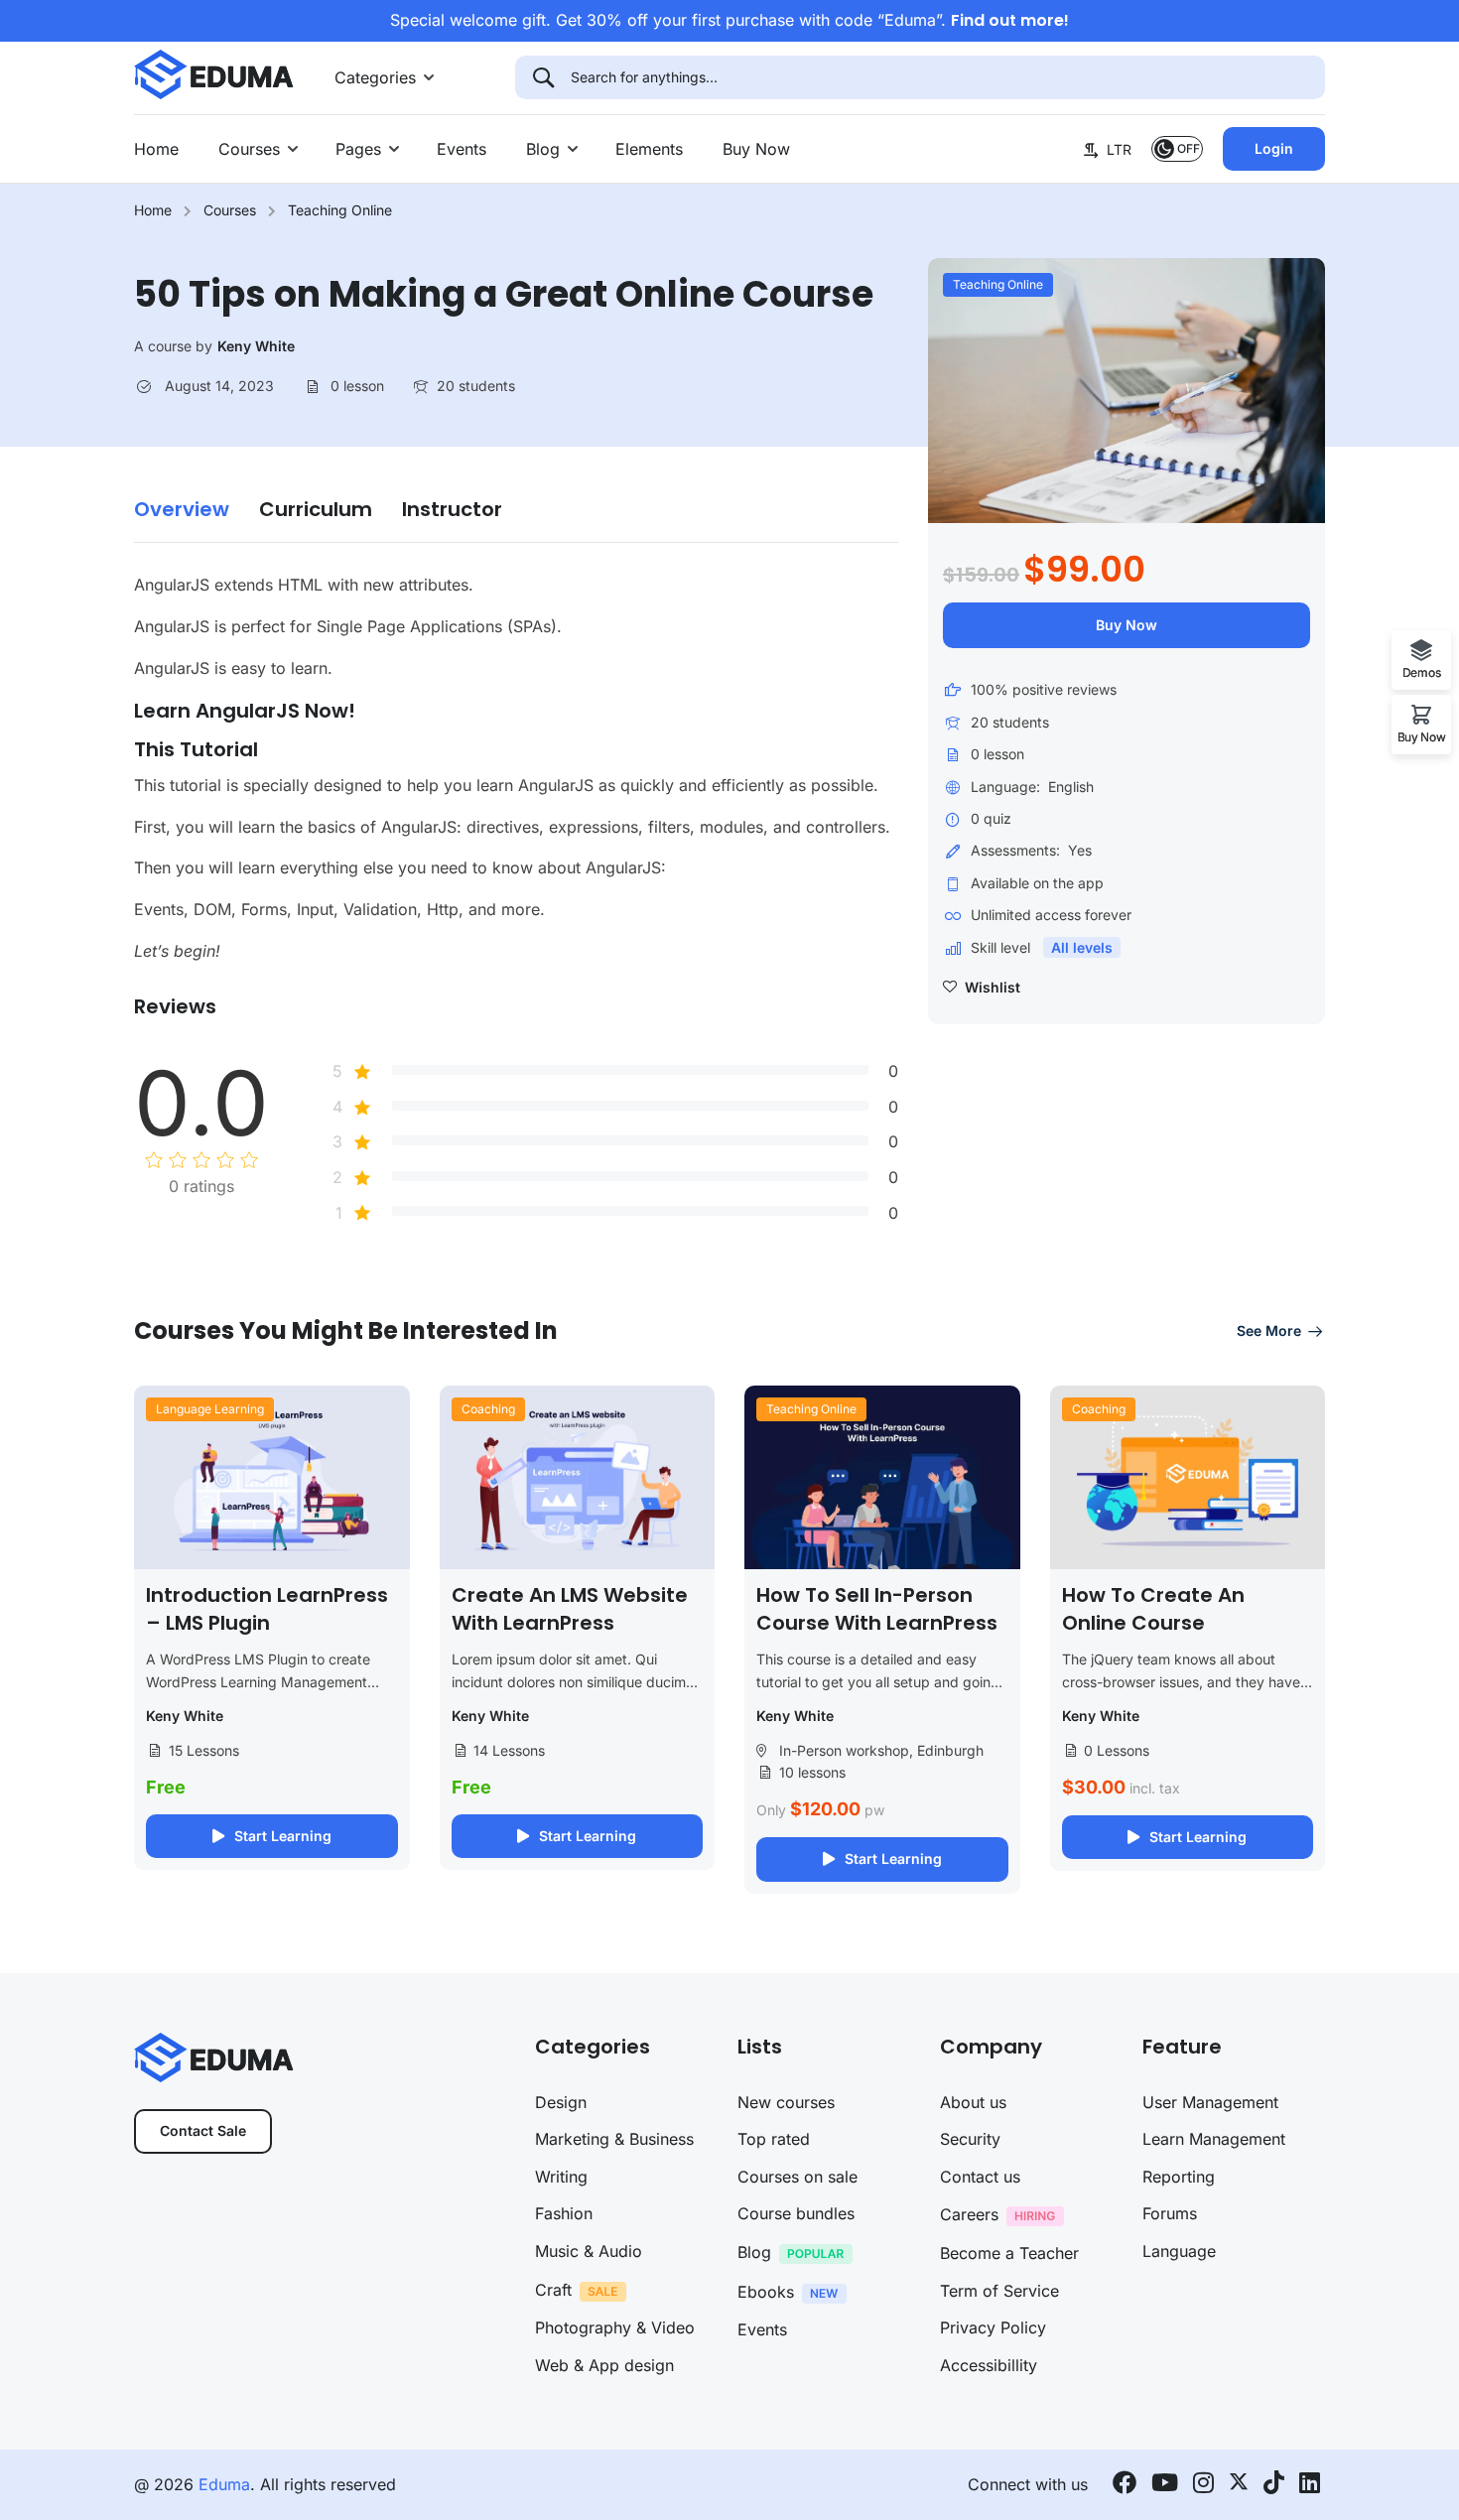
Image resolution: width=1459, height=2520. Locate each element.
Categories (375, 77)
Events (462, 149)
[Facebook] (1125, 2485)
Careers (969, 2214)
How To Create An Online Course (1153, 1609)
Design (561, 2102)
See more (1269, 1330)
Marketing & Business (614, 2139)
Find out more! (1010, 20)
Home (156, 149)
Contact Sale (203, 2130)
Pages (358, 149)
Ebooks (766, 2292)
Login (1274, 148)
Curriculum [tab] (316, 510)
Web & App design (604, 2365)
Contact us (980, 2177)
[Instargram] (1203, 2485)
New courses (786, 2102)
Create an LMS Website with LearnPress (570, 1609)
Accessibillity (989, 2365)
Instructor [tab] (452, 510)
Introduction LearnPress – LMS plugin (267, 1609)
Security (970, 2139)
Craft (553, 2290)
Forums (1170, 2213)
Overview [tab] (182, 510)
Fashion (564, 2213)
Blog (543, 149)
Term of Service (999, 2291)
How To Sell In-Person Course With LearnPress (877, 1609)
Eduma (224, 2484)
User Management (1210, 2102)
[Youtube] (1165, 2485)
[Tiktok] (1274, 2485)
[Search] (543, 77)
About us (973, 2102)
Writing (561, 2177)
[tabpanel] (516, 768)
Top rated (774, 2139)
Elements (649, 149)
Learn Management (1214, 2139)
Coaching (488, 1409)
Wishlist (991, 987)
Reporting (1179, 2177)
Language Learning (210, 1409)
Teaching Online (340, 210)
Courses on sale (797, 2177)
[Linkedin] (1310, 2485)
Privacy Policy (993, 2327)
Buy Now (756, 149)
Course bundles (796, 2213)
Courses (249, 149)
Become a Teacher (1009, 2253)
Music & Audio (589, 2251)
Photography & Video (615, 2327)
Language (1179, 2251)
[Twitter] (1239, 2485)
